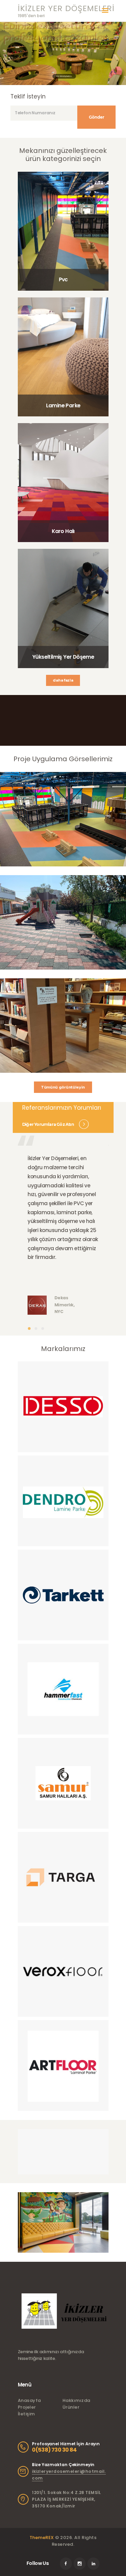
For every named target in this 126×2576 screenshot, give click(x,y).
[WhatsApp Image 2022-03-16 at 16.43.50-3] (63, 1783)
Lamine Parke (63, 405)
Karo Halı (63, 531)
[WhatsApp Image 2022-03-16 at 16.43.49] (63, 1971)
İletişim (26, 2414)
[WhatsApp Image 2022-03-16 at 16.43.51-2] (63, 1595)
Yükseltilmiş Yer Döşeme (63, 657)
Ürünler (71, 2407)
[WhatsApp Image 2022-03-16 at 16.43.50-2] (63, 1877)
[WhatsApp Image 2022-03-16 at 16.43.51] (63, 1407)
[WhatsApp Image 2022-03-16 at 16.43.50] (63, 1689)
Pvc (63, 279)
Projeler (27, 2407)
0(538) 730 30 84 (54, 2450)
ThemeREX (42, 2538)
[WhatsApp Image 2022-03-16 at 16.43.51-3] (63, 1501)
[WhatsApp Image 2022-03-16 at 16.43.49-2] (63, 2066)
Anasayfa (29, 2400)
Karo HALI (60, 76)
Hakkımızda (76, 2400)
